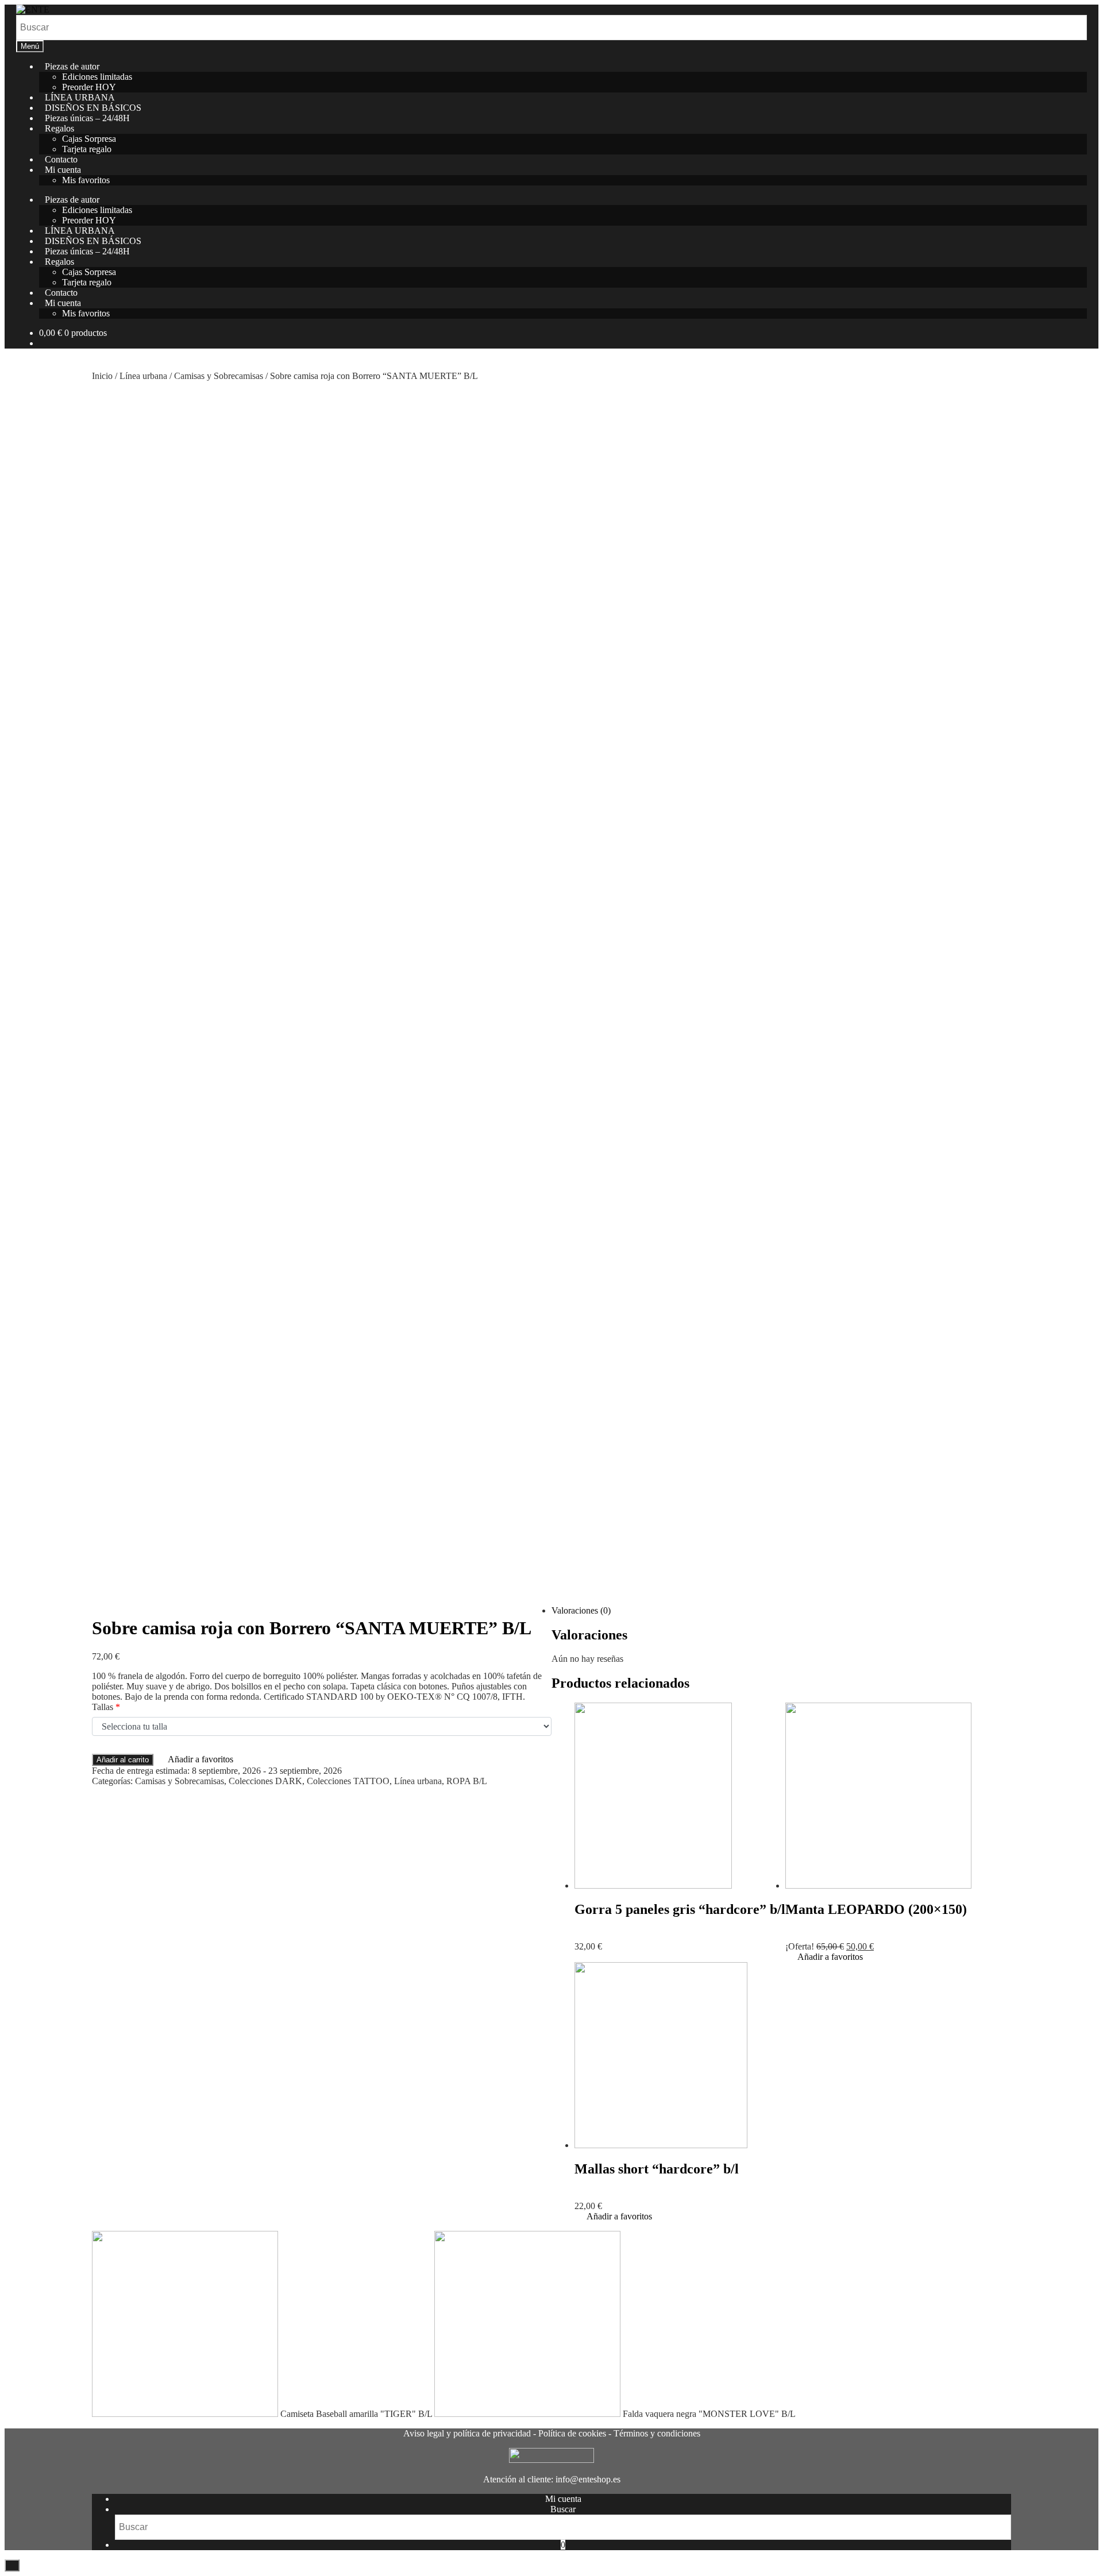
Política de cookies (572, 2433)
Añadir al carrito (123, 1760)
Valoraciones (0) (581, 1610)
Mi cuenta (63, 170)
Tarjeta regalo (87, 149)
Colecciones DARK (265, 1781)
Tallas (106, 1707)
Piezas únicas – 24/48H (87, 118)
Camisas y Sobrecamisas (219, 376)
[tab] (563, 1611)
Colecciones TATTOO (348, 1781)
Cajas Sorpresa (89, 139)
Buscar (563, 2509)
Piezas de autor (72, 66)
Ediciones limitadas (97, 77)
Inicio (102, 376)
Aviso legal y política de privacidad (467, 2433)
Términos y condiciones (657, 2433)
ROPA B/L (467, 1781)
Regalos (59, 128)
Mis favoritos (86, 313)
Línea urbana (143, 376)
